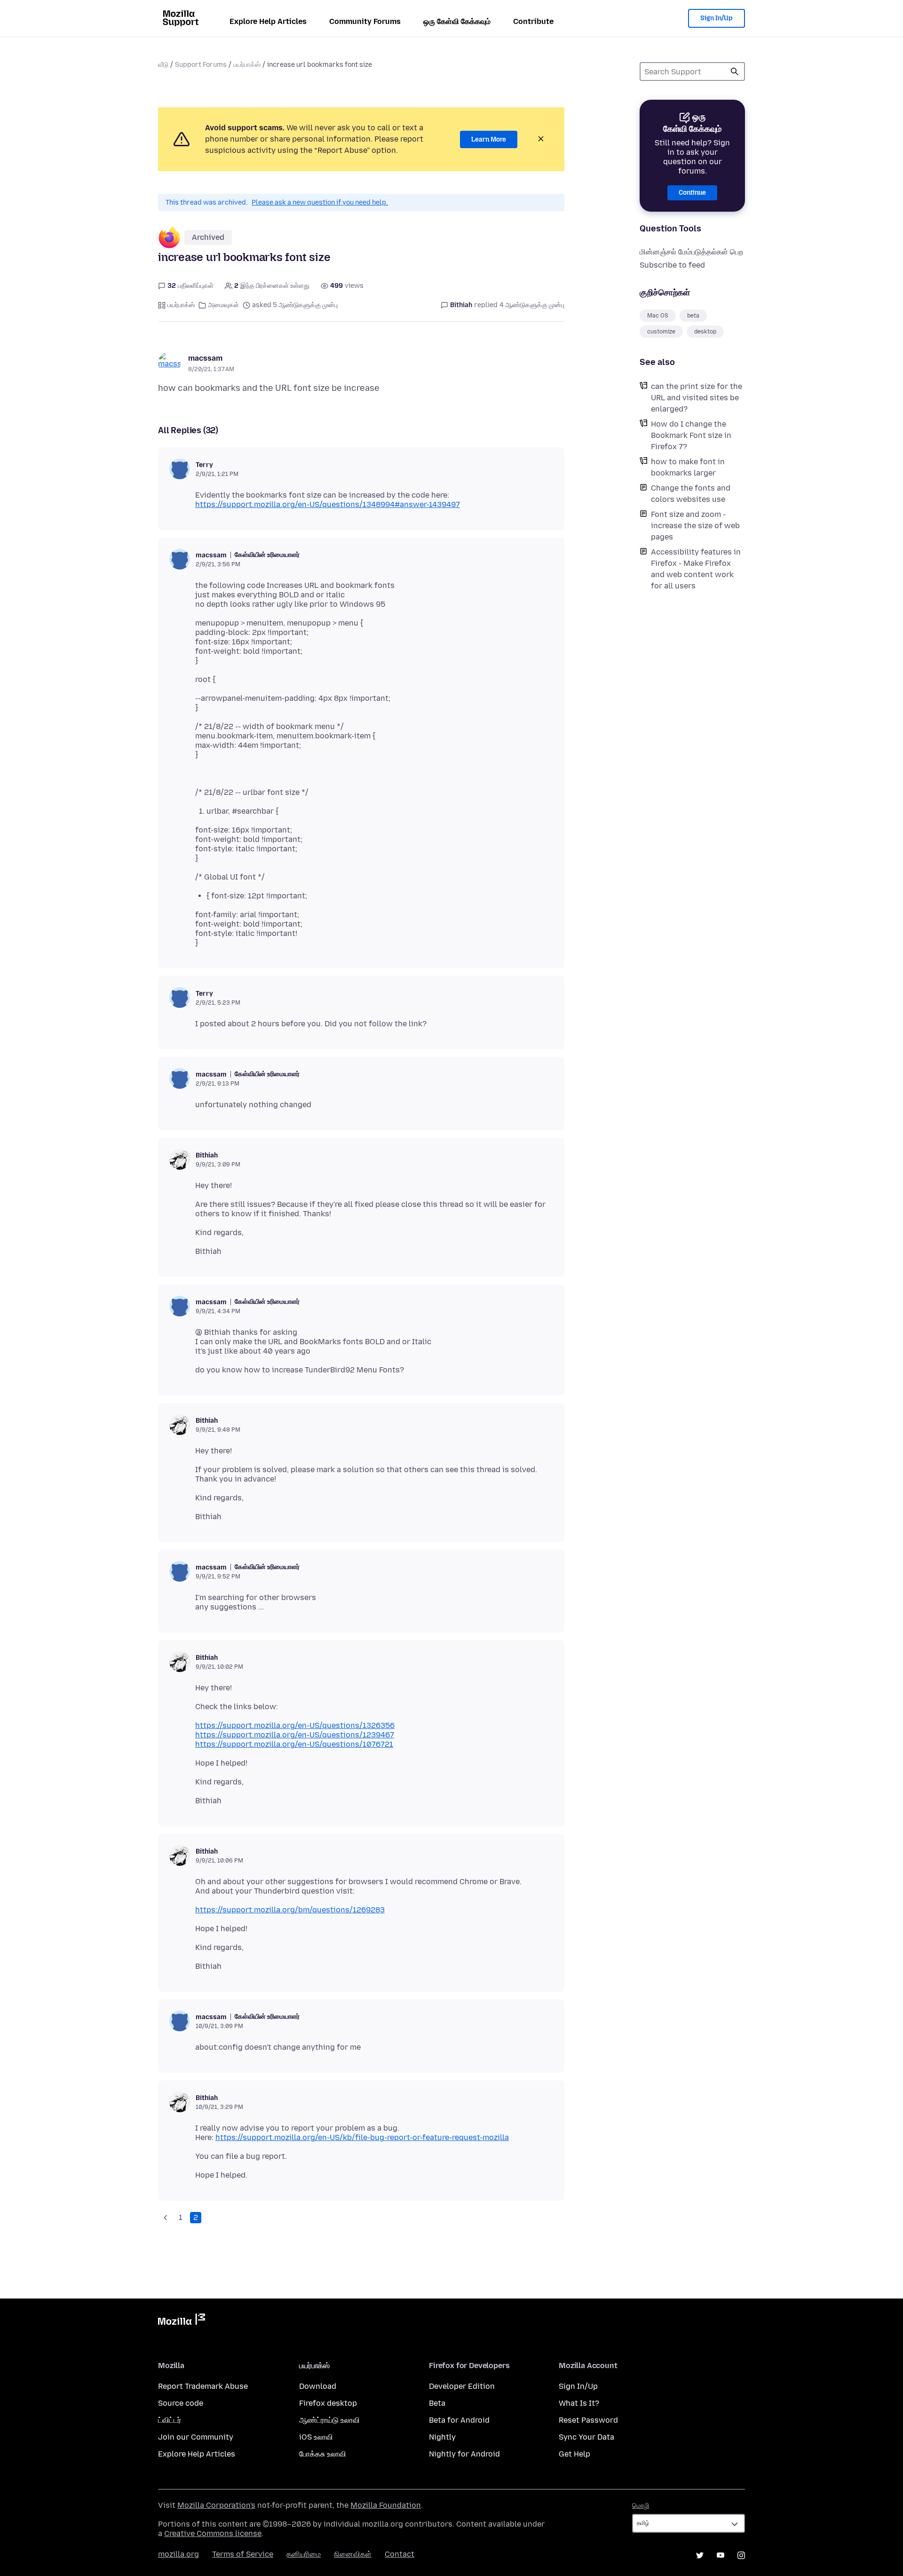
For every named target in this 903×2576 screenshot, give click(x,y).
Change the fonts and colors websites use (691, 494)
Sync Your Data (586, 2437)
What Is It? (579, 2403)
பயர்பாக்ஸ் (247, 65)
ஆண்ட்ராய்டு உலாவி (329, 2420)
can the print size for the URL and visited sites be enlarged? (697, 398)
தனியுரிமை (304, 2554)
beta (693, 316)
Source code (181, 2403)
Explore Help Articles (268, 21)
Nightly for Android (464, 2454)
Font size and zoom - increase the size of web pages (695, 526)
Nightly (442, 2437)
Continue (692, 193)
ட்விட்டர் (170, 2420)
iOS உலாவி (316, 2437)
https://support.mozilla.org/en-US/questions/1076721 (294, 1744)
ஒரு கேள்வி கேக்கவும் (457, 21)
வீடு (163, 65)
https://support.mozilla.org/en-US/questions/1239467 (295, 1735)
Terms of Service (243, 2554)
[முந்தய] (166, 2218)
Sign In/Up (717, 18)
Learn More (489, 139)
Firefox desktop (328, 2403)
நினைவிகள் (353, 2554)
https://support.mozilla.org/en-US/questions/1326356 (295, 1725)
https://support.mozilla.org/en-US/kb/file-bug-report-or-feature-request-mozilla (362, 2137)
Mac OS (658, 316)
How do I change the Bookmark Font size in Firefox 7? (691, 435)
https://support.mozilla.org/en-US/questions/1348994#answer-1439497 (328, 504)
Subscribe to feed (672, 265)
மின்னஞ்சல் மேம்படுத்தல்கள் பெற (691, 252)
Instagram (741, 2555)
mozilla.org (178, 2554)
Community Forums (365, 21)
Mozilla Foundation (386, 2505)
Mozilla (182, 2321)
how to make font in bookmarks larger (688, 467)
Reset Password (588, 2420)
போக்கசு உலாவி (323, 2454)
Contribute (533, 21)
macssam (205, 358)
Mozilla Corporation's (216, 2505)
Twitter (700, 2555)
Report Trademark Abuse (203, 2386)
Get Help (574, 2454)
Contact (400, 2554)
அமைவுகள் (223, 305)
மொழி (641, 2506)
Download (318, 2386)
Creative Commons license (213, 2533)
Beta (437, 2403)
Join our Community (196, 2437)
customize (661, 332)
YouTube (721, 2555)
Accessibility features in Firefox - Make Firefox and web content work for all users (696, 569)
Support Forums (201, 65)
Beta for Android (459, 2420)
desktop (705, 332)
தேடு (735, 71)
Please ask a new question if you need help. (320, 202)
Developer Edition (462, 2386)
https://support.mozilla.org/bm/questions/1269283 (290, 1910)
